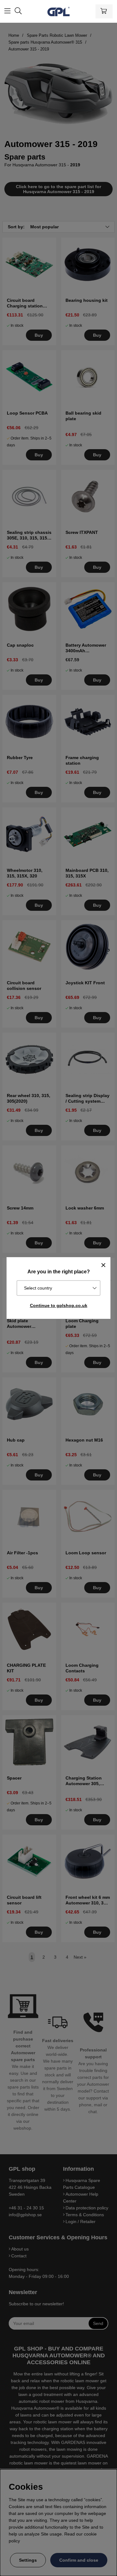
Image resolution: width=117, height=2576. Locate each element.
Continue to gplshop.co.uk (59, 1305)
